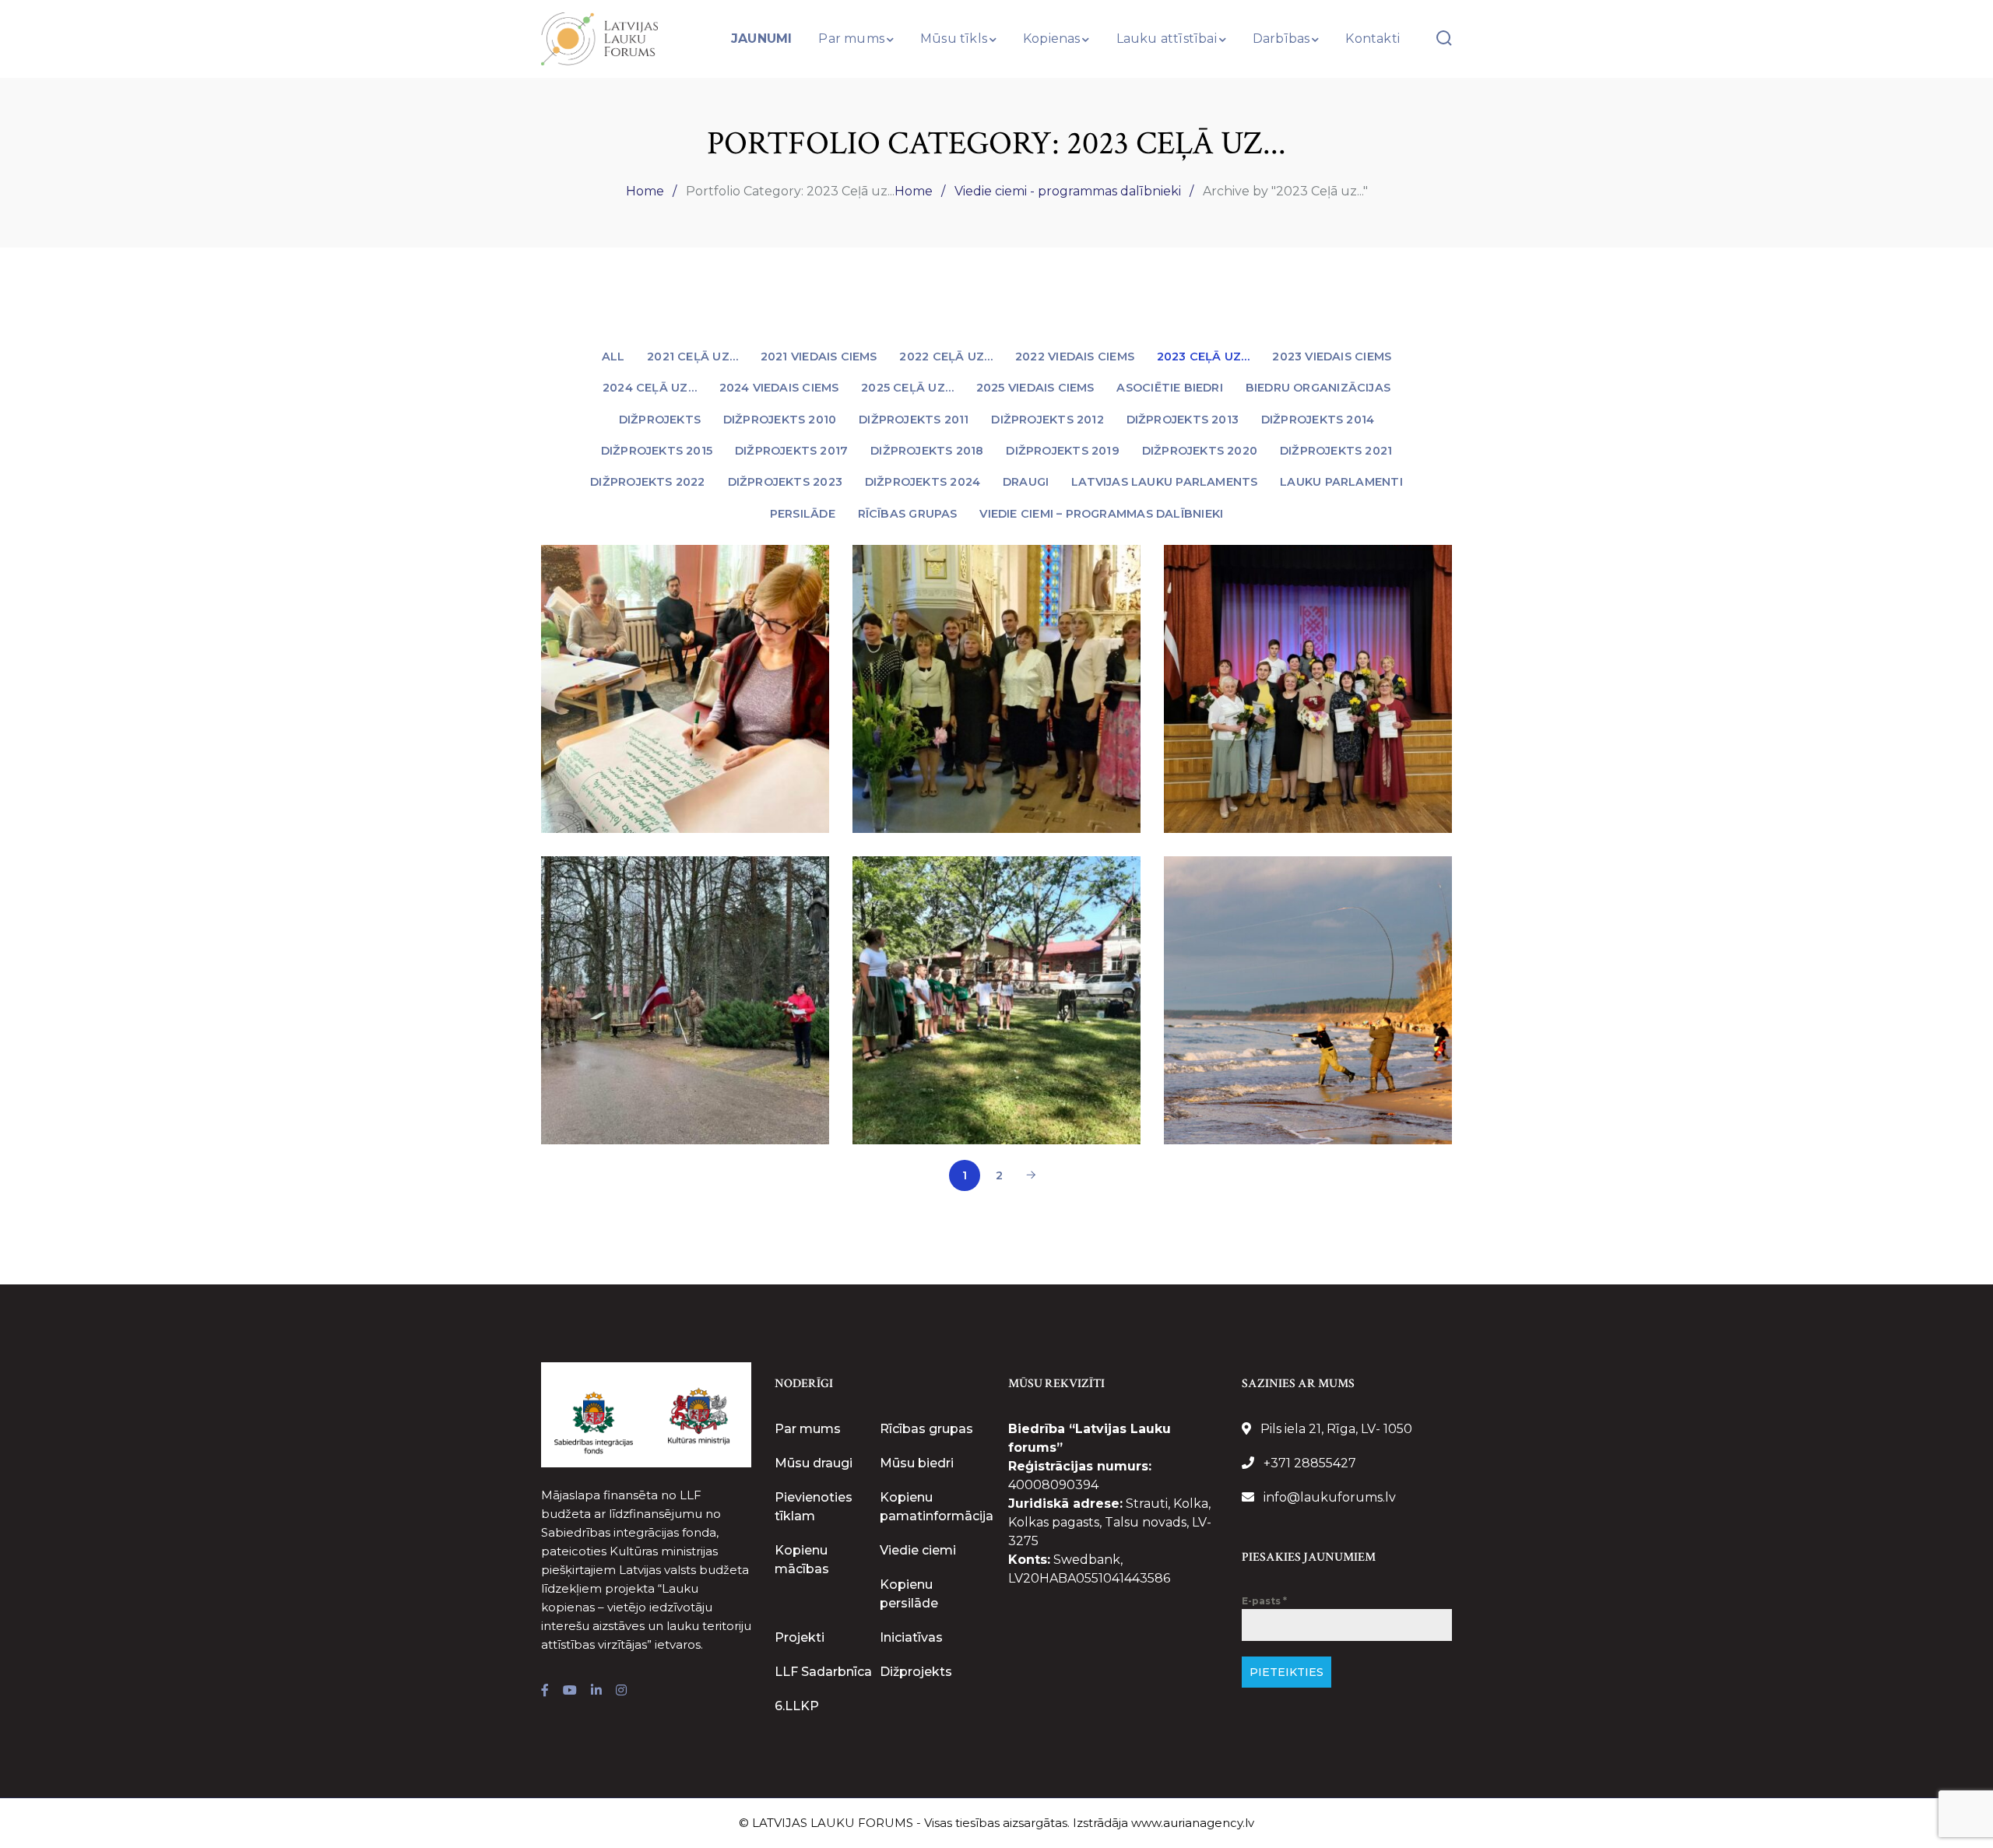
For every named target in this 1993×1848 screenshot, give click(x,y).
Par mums (808, 1429)
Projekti (800, 1637)
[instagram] (621, 1691)
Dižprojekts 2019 (1062, 451)
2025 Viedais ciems (1035, 388)
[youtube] (570, 1691)
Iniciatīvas (911, 1637)
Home (645, 191)
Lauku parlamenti (1341, 482)
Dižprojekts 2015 (657, 451)
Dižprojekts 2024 (923, 482)
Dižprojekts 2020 (1200, 451)
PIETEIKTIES (1286, 1672)
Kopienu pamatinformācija (937, 1507)
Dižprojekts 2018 (927, 451)
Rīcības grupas (908, 514)
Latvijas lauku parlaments (1164, 482)
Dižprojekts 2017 (791, 451)
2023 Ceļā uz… (1204, 357)
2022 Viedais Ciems (1075, 357)
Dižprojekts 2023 (785, 482)
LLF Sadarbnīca (823, 1672)
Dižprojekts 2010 (780, 420)
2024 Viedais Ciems (779, 388)
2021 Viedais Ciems (819, 357)
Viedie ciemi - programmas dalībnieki (1068, 191)
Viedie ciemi (918, 1550)
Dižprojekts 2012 (1047, 420)
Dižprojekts (660, 420)
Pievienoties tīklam (814, 1507)
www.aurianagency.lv (1193, 1823)
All (613, 357)
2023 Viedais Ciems (1332, 357)
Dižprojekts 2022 (647, 482)
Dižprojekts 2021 (1336, 451)
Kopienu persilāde (909, 1594)
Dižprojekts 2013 (1183, 420)
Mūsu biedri (917, 1463)
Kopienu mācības (802, 1560)
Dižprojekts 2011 (914, 420)
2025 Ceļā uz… (907, 388)
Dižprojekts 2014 (1318, 420)
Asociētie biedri (1169, 388)
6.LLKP (797, 1706)
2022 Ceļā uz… (946, 357)
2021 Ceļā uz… (692, 357)
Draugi (1026, 482)
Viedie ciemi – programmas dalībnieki (1101, 514)
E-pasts (1264, 1601)
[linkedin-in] (596, 1691)
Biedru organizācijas (1318, 388)
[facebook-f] (545, 1691)
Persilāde (803, 514)
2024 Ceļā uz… (650, 388)
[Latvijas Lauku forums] (599, 38)
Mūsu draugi (814, 1463)
